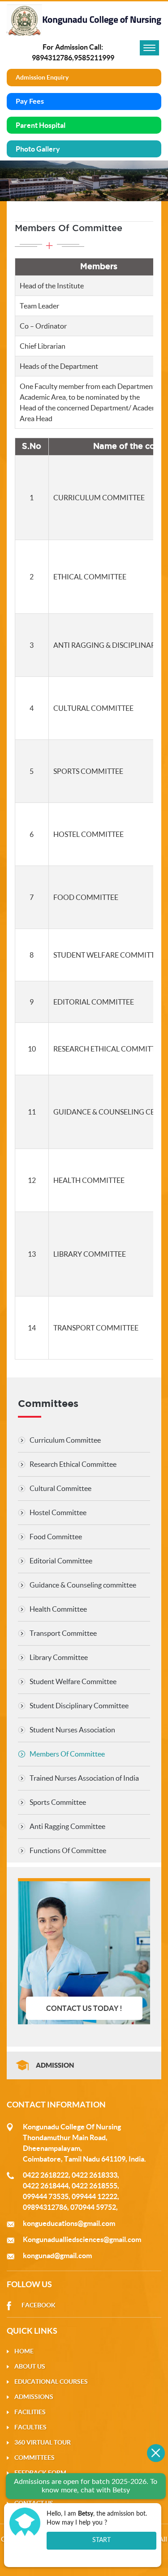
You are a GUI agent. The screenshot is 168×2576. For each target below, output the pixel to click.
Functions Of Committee (68, 1850)
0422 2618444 (46, 2186)
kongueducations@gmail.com (69, 2223)
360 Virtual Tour (43, 2442)
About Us (30, 2366)
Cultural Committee (60, 1488)
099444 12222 (95, 2196)
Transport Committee (63, 1633)
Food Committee (56, 1537)
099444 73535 (46, 2196)
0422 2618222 (46, 2175)
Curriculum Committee (65, 1440)
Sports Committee (58, 1802)
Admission (55, 2065)
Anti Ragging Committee (67, 1826)
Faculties (30, 2427)
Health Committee (58, 1609)
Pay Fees (30, 101)
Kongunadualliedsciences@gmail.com (82, 2239)
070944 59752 (93, 2207)
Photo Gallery (38, 149)
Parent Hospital (41, 125)
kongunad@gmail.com (57, 2255)
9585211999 (94, 58)
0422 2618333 (95, 2175)
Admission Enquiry (42, 77)
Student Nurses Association (72, 1730)
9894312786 (52, 58)
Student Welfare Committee (73, 1681)
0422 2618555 (95, 2186)
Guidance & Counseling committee (83, 1585)
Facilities (30, 2412)
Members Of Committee (67, 1754)
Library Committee (59, 1657)
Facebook (39, 2305)
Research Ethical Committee (73, 1464)
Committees (34, 2458)
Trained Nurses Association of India (84, 1778)
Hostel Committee (58, 1512)
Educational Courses (51, 2382)
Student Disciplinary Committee (79, 1706)
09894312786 (45, 2207)
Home (24, 2351)
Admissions (34, 2397)
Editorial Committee (61, 1561)
